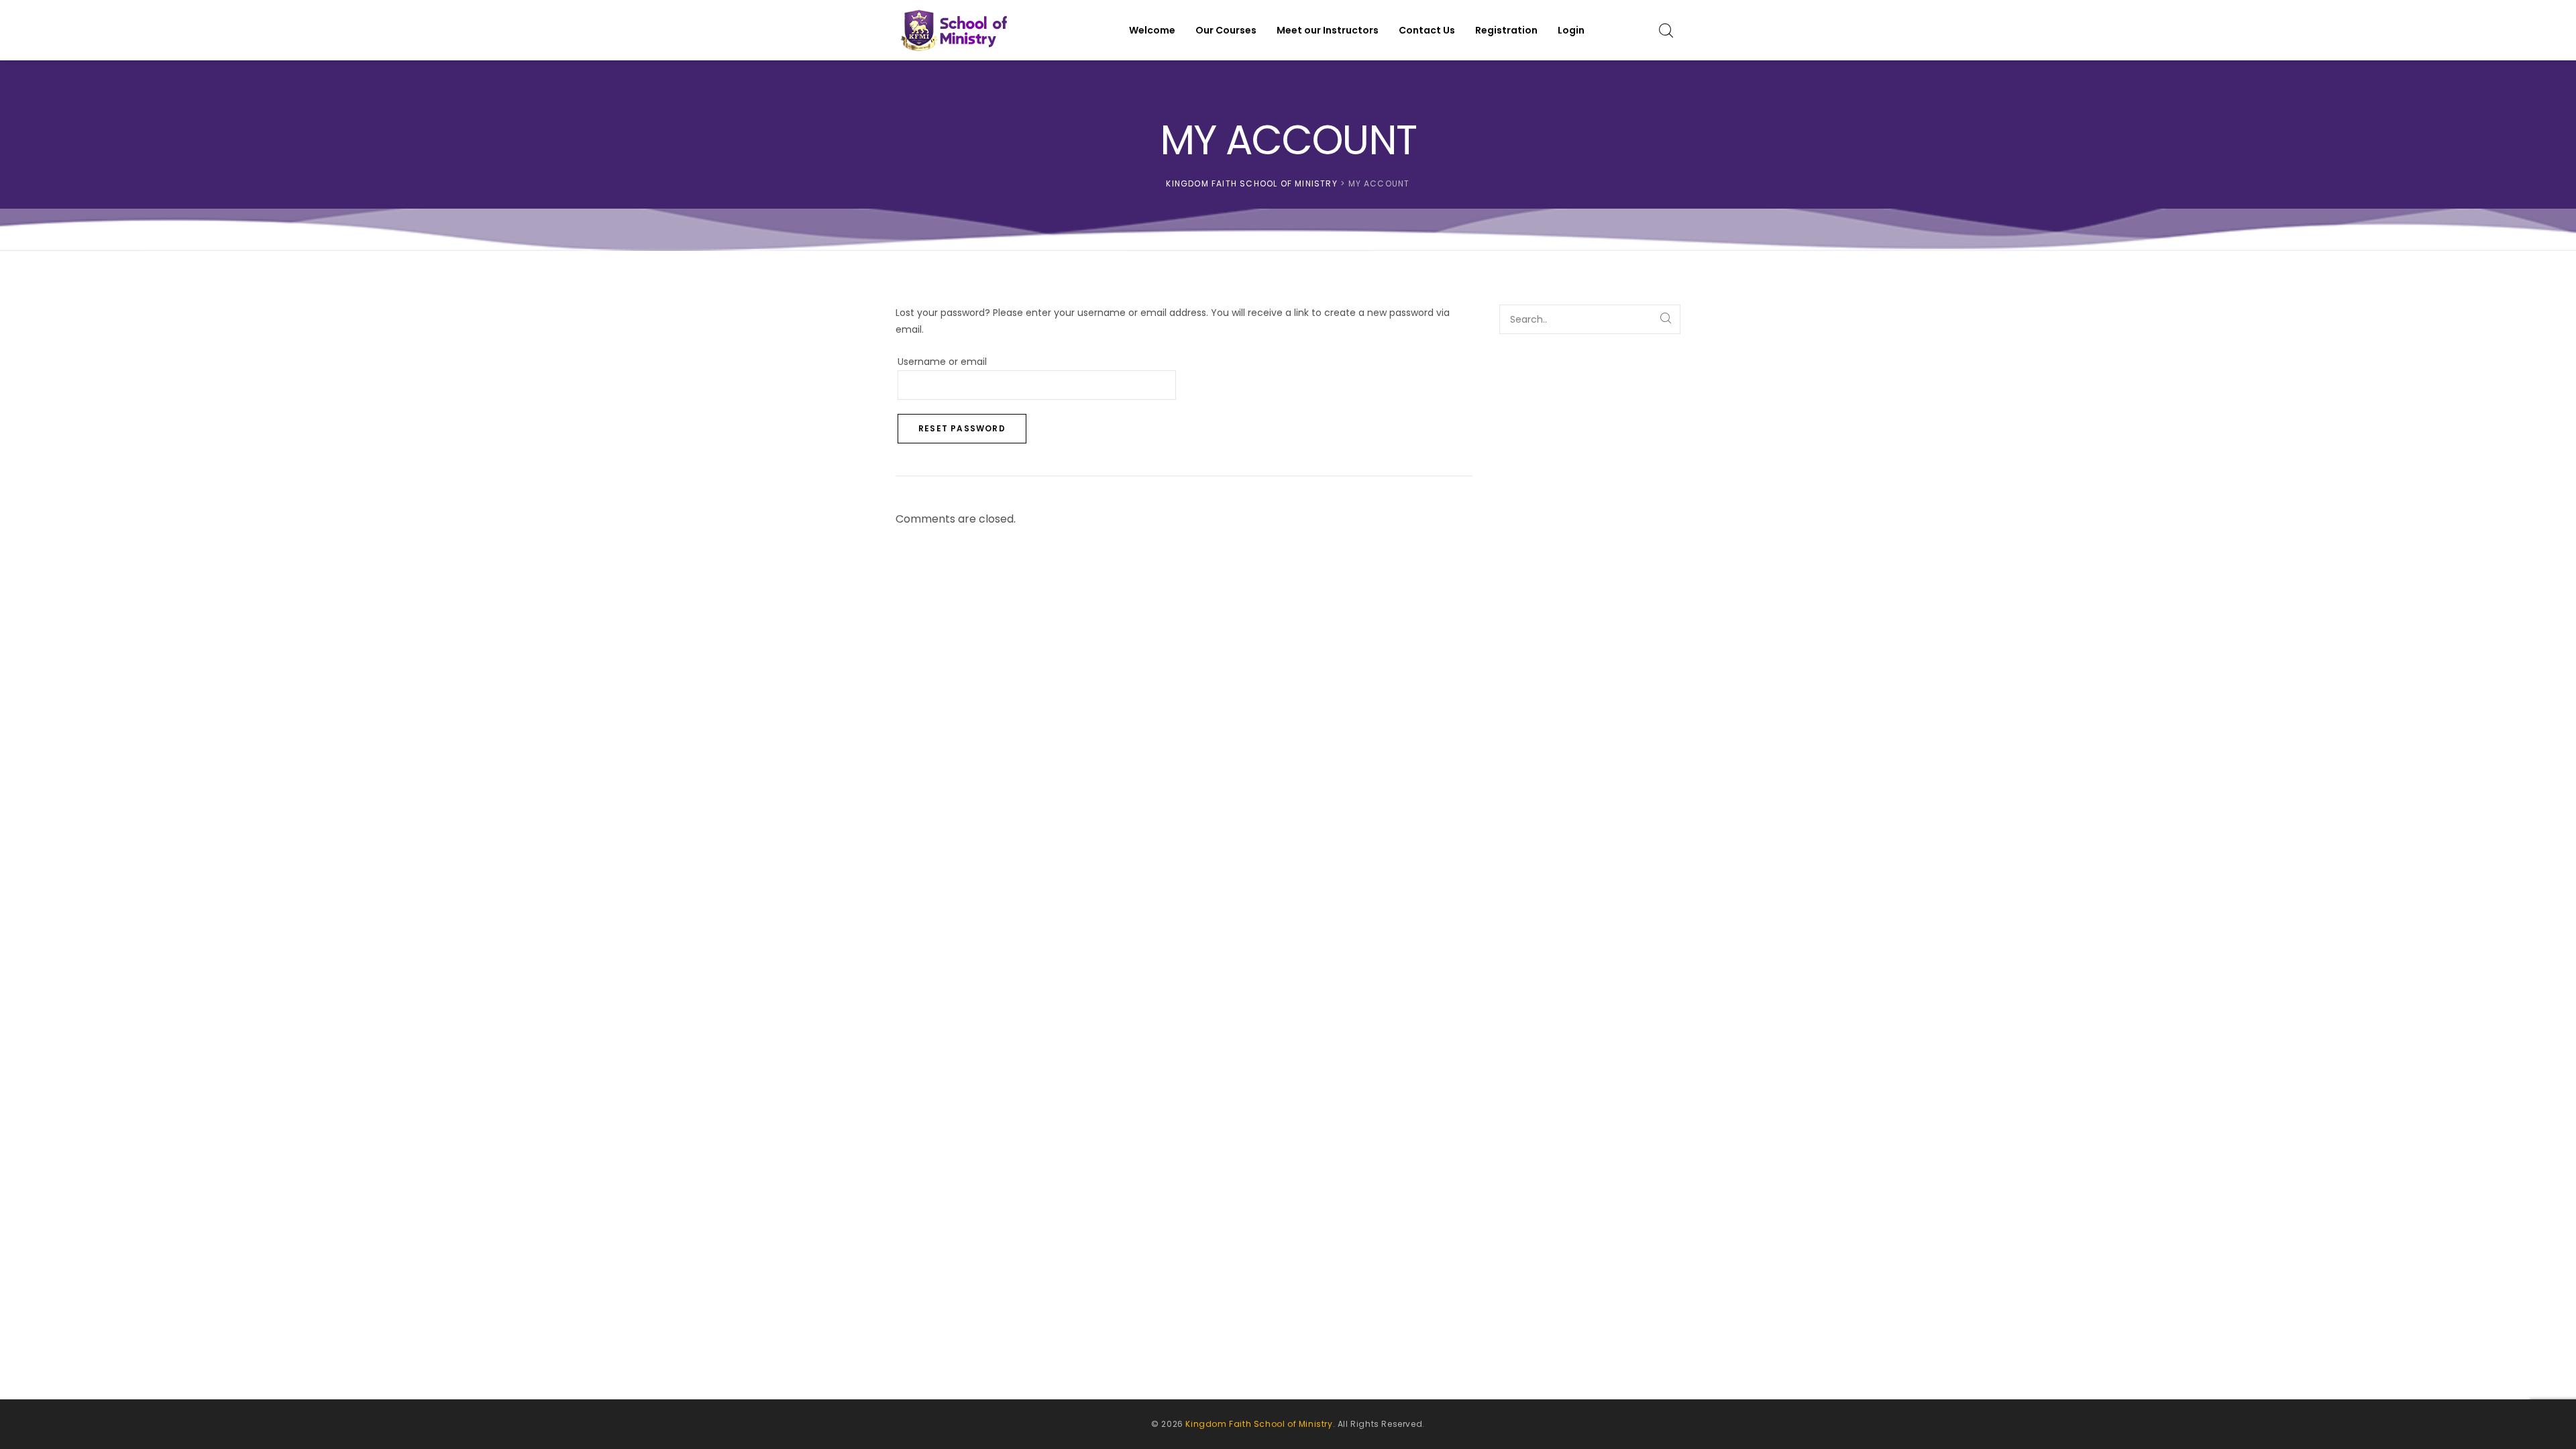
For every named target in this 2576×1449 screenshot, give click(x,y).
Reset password (962, 428)
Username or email (966, 361)
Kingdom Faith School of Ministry (1259, 1424)
